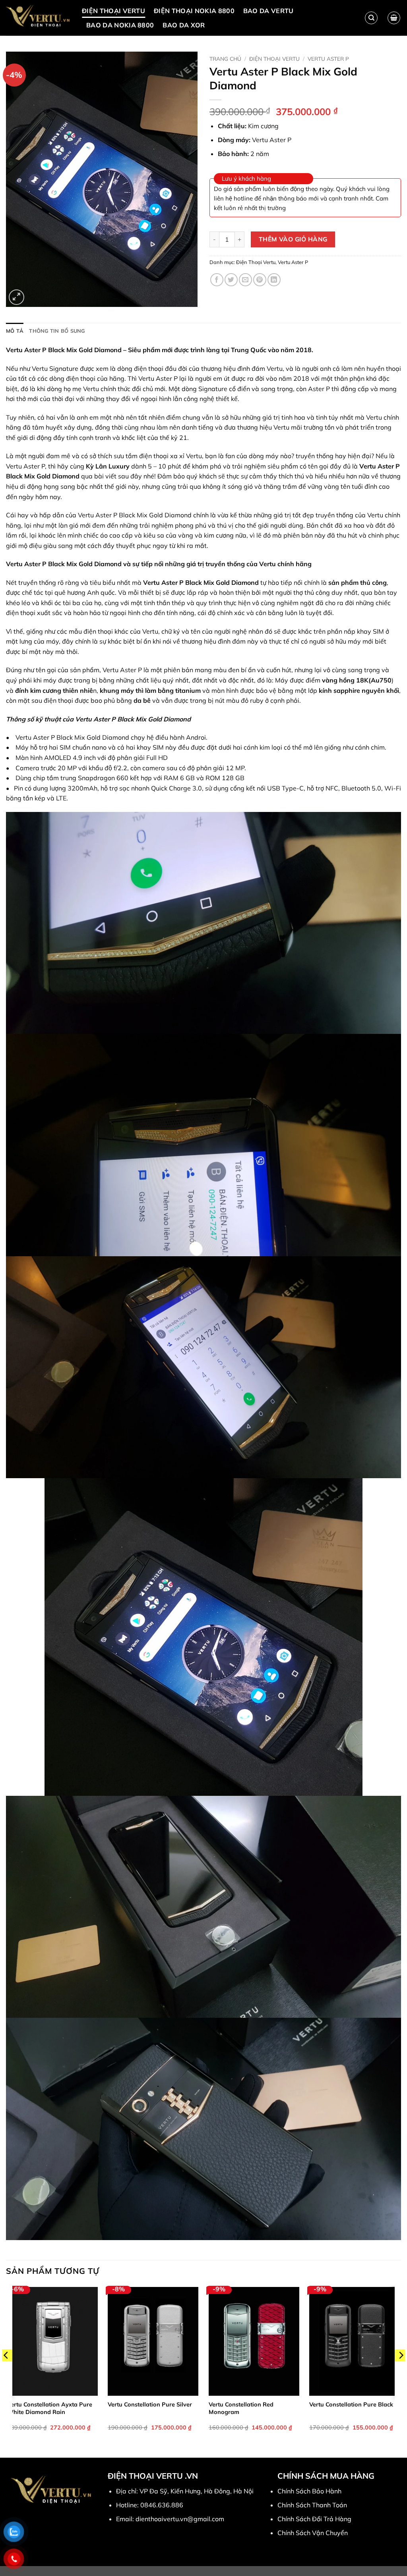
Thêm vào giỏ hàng (293, 239)
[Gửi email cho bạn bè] (245, 280)
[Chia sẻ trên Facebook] (217, 280)
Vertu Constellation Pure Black (351, 2404)
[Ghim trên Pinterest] (260, 280)
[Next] (401, 2371)
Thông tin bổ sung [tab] (57, 331)
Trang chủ (225, 59)
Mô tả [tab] (15, 331)
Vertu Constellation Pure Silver (150, 2404)
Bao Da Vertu (268, 11)
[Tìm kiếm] (371, 18)
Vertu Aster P (328, 59)
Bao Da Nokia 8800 (120, 25)
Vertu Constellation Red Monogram (241, 2408)
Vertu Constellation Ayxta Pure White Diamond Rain (50, 2408)
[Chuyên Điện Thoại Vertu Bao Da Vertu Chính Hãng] (38, 18)
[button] (394, 18)
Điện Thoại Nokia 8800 (194, 11)
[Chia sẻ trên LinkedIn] (274, 280)
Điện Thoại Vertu (113, 11)
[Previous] (6, 2371)
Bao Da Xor (184, 25)
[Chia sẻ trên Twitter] (231, 280)
